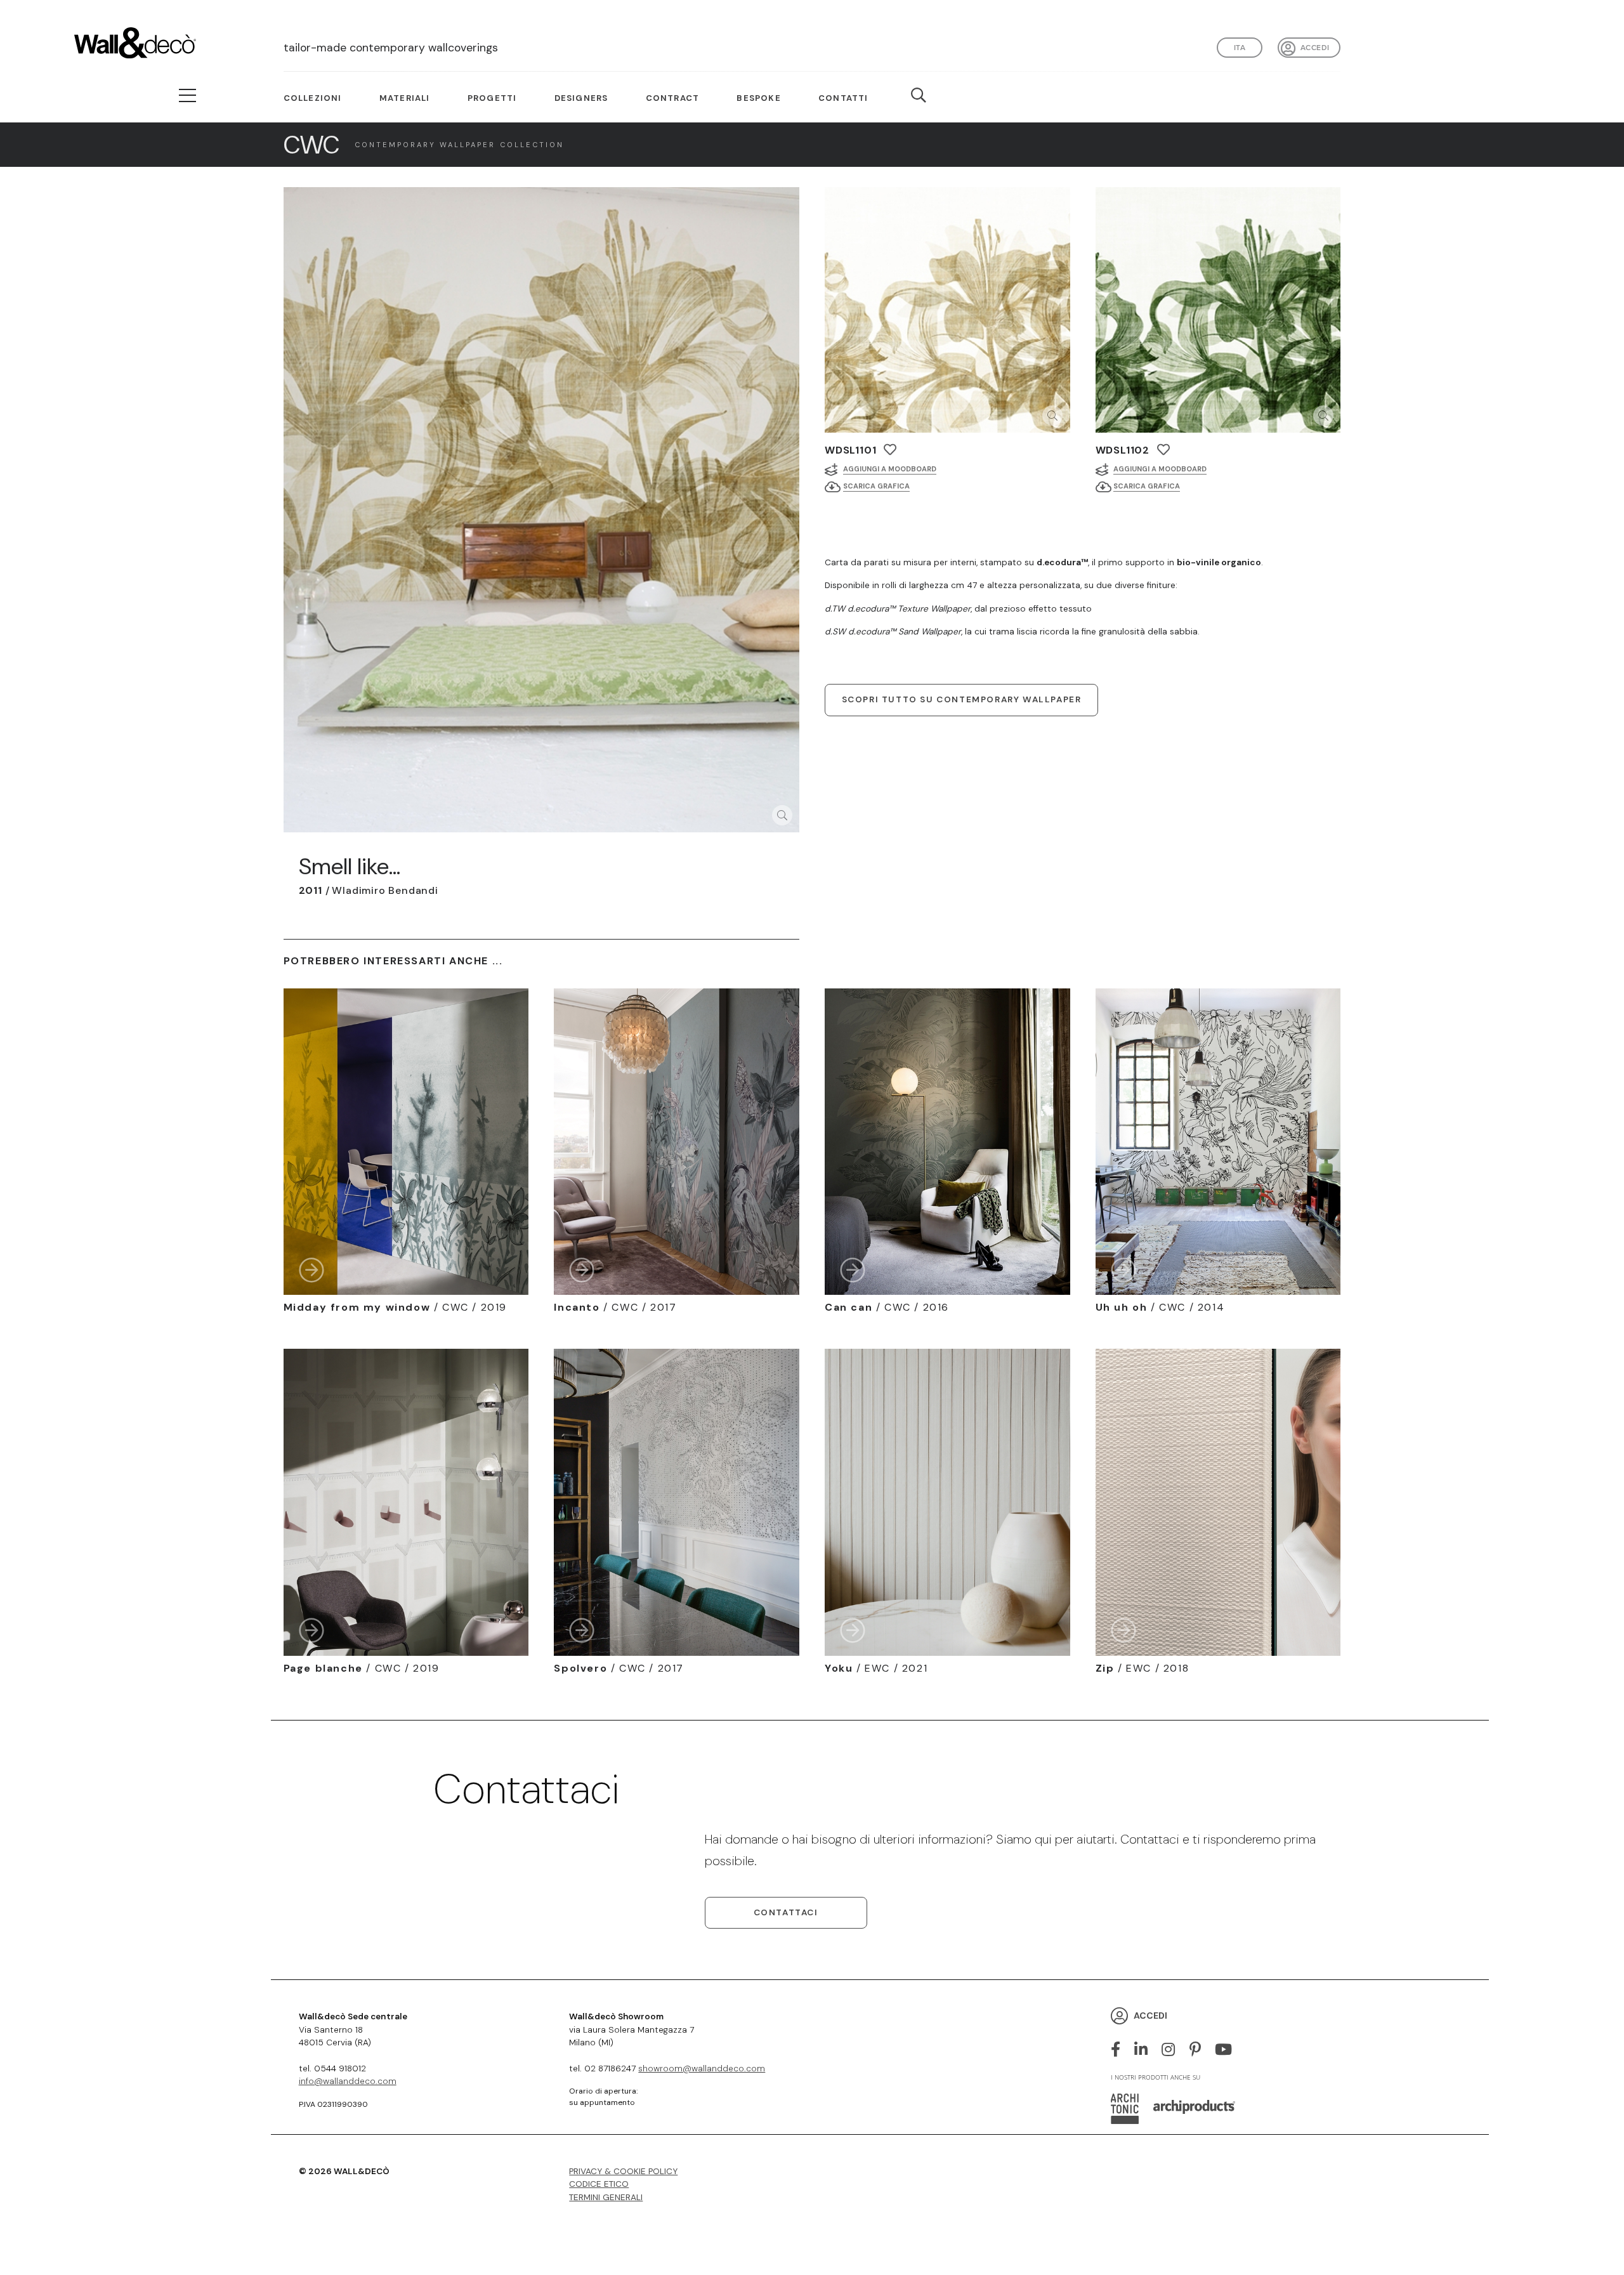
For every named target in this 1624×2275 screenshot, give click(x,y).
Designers (581, 98)
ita (1240, 47)
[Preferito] (890, 449)
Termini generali (606, 2197)
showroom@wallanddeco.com (702, 2068)
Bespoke (758, 98)
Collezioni (313, 98)
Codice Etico (599, 2184)
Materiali (405, 98)
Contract (673, 98)
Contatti (843, 98)
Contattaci (786, 1912)
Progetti (492, 98)
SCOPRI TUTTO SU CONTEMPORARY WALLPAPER (962, 699)
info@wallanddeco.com (348, 2081)
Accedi (1315, 47)
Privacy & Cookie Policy (623, 2171)
